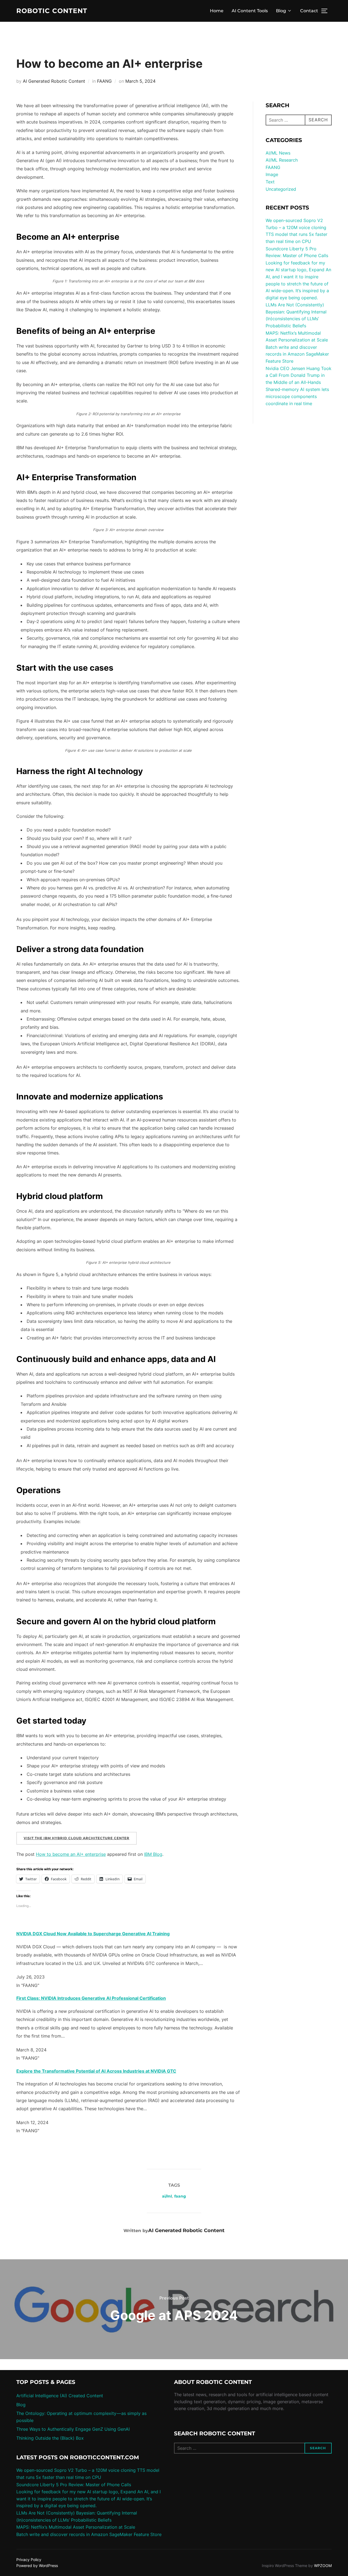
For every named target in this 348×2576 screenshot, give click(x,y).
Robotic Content (52, 11)
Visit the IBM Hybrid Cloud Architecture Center (77, 1838)
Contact (309, 11)
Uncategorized (281, 189)
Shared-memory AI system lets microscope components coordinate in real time (297, 396)
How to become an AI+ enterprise (71, 1854)
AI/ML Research (282, 160)
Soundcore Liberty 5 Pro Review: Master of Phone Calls (74, 2485)
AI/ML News (278, 153)
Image (272, 174)
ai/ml (167, 2196)
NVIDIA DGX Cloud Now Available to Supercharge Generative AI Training (93, 1934)
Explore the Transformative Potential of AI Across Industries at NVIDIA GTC (96, 2071)
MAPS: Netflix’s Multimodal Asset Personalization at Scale (76, 2527)
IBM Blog (153, 1854)
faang (180, 2196)
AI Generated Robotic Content (54, 81)
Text (270, 182)
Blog (281, 11)
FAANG (104, 81)
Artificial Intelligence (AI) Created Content (60, 2396)
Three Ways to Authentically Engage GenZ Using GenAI (73, 2429)
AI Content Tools (250, 11)
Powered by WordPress (37, 2566)
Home (217, 11)
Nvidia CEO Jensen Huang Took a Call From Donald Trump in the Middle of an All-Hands (299, 375)
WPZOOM (323, 2566)
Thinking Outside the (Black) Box (50, 2438)
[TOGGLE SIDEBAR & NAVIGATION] (326, 11)
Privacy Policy (29, 2560)
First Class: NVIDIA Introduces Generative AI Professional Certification (91, 1998)
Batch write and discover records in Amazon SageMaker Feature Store (297, 354)
